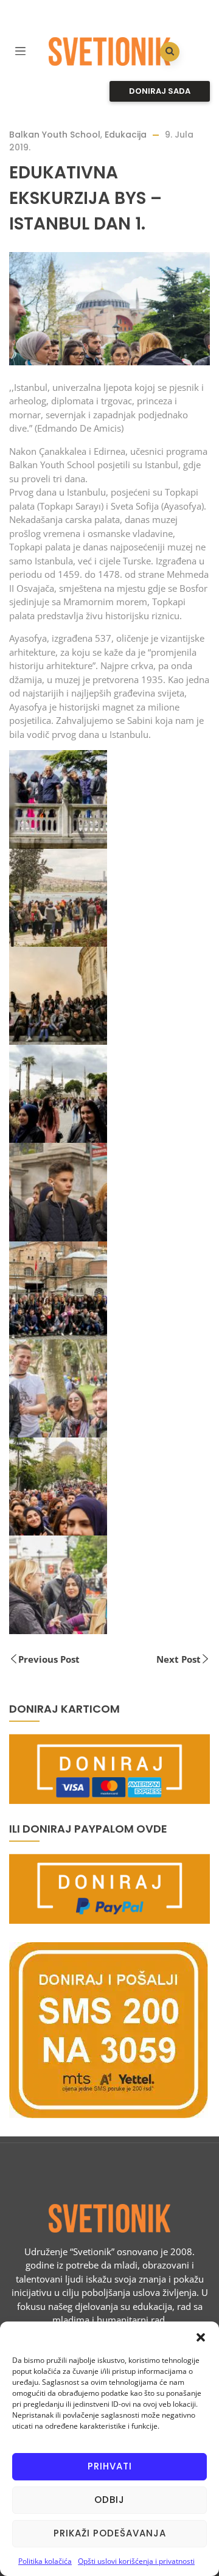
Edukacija (126, 135)
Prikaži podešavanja (110, 2533)
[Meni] (20, 50)
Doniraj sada (160, 91)
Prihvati (110, 2466)
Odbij (109, 2500)
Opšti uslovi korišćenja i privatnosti (136, 2561)
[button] (201, 2337)
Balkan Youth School (55, 135)
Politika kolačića (45, 2561)
